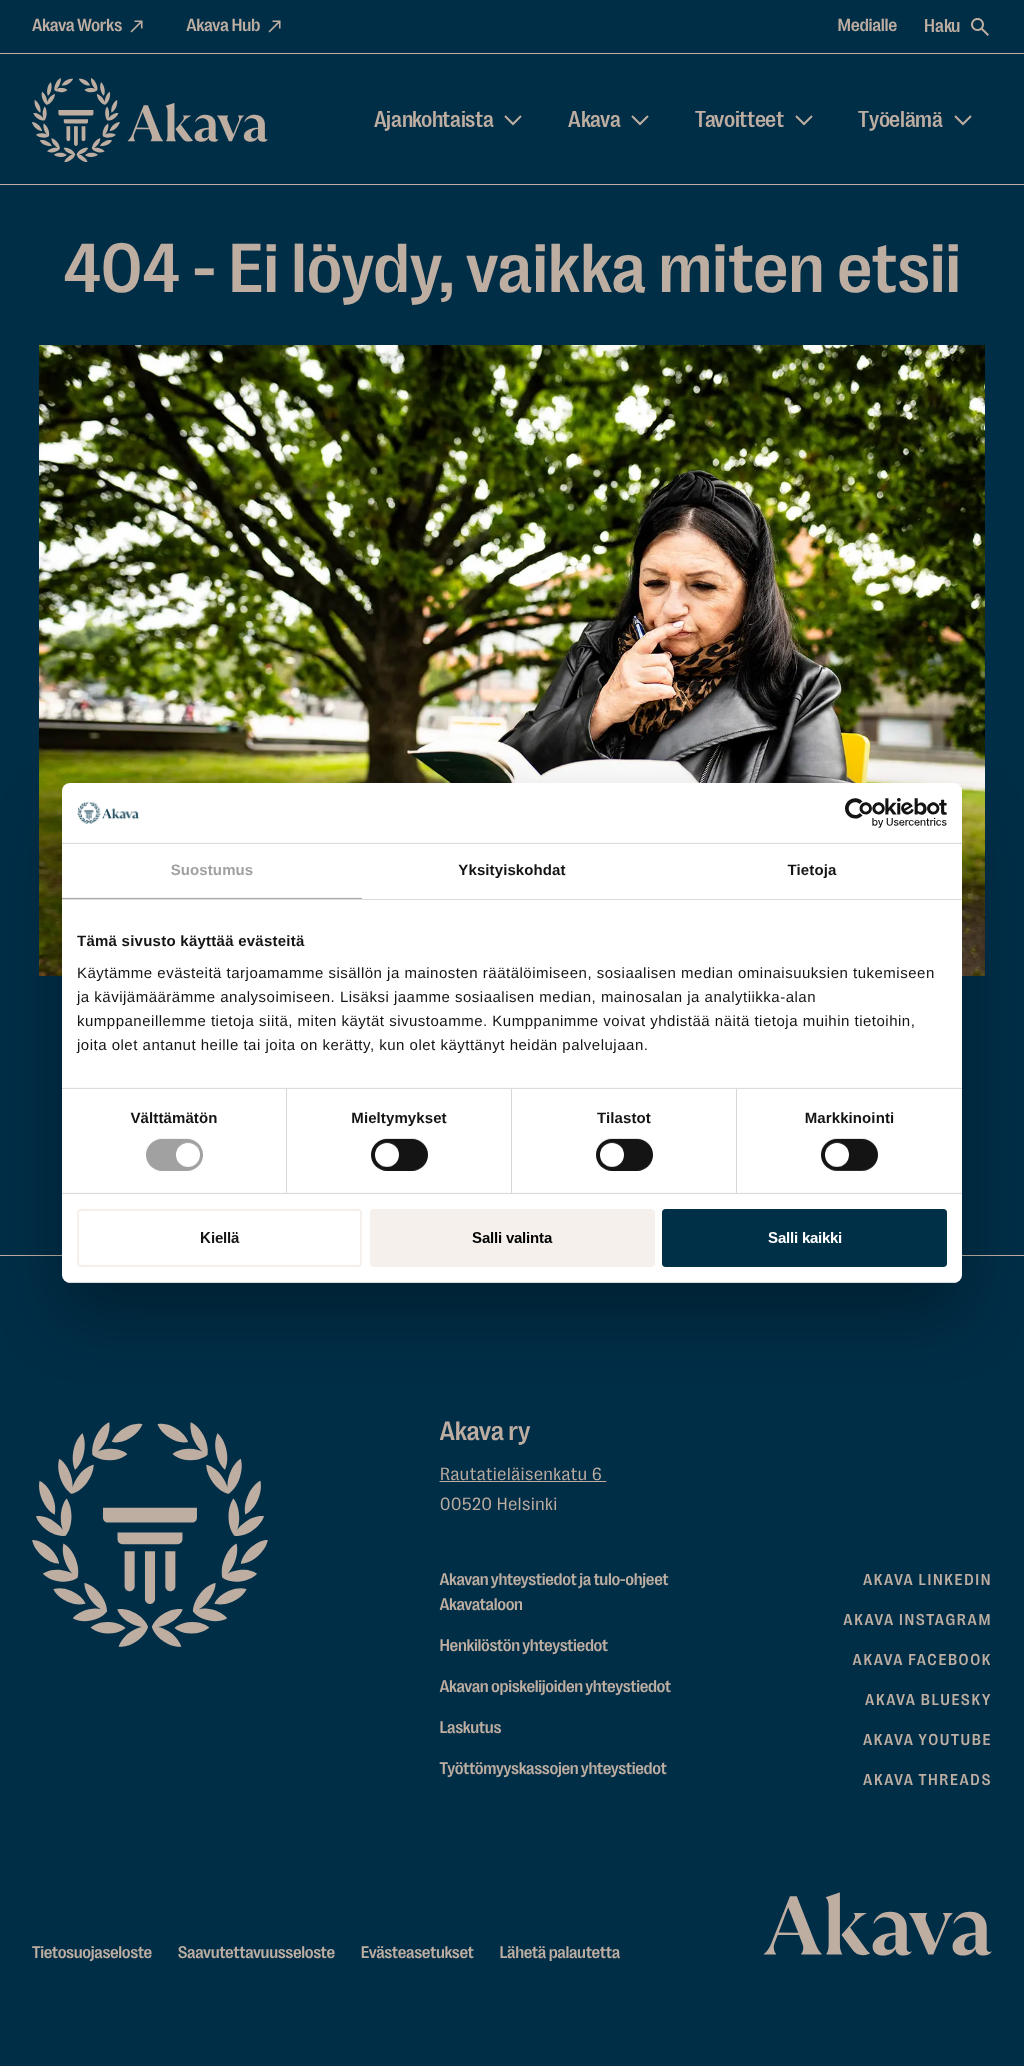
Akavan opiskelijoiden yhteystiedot (555, 1687)
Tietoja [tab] (812, 870)
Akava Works (77, 26)
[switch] (399, 1151)
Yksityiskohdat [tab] (511, 870)
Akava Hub (223, 26)
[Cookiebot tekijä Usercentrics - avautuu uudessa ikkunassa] (859, 813)
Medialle (868, 26)
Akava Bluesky (928, 1700)
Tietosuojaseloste (92, 1953)
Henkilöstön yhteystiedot (524, 1646)
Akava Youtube (927, 1740)
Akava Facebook (922, 1660)
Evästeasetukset (417, 1953)
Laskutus (471, 1728)
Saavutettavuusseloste (256, 1953)
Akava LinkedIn (927, 1580)
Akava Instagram (917, 1620)
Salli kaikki (805, 1237)
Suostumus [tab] (212, 870)
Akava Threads (927, 1780)
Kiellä (219, 1237)
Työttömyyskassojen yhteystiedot (553, 1769)
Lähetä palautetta (559, 1953)
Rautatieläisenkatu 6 (523, 1475)
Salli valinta (512, 1237)
